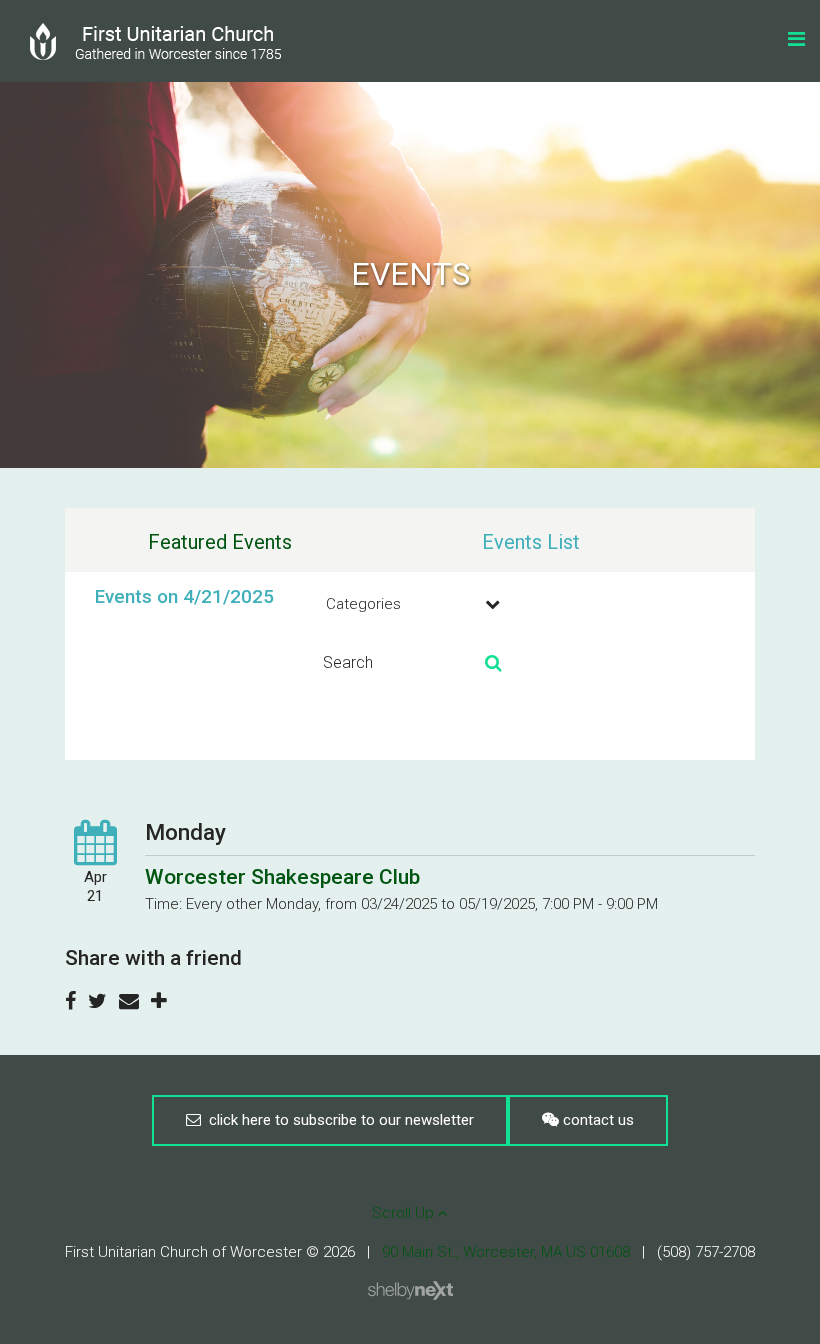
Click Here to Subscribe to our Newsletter (337, 1120)
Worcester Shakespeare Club (282, 877)
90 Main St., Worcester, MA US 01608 (506, 1252)
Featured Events (220, 542)
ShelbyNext (410, 1291)
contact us (596, 1120)
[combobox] (410, 604)
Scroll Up (405, 1213)
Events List (531, 542)
